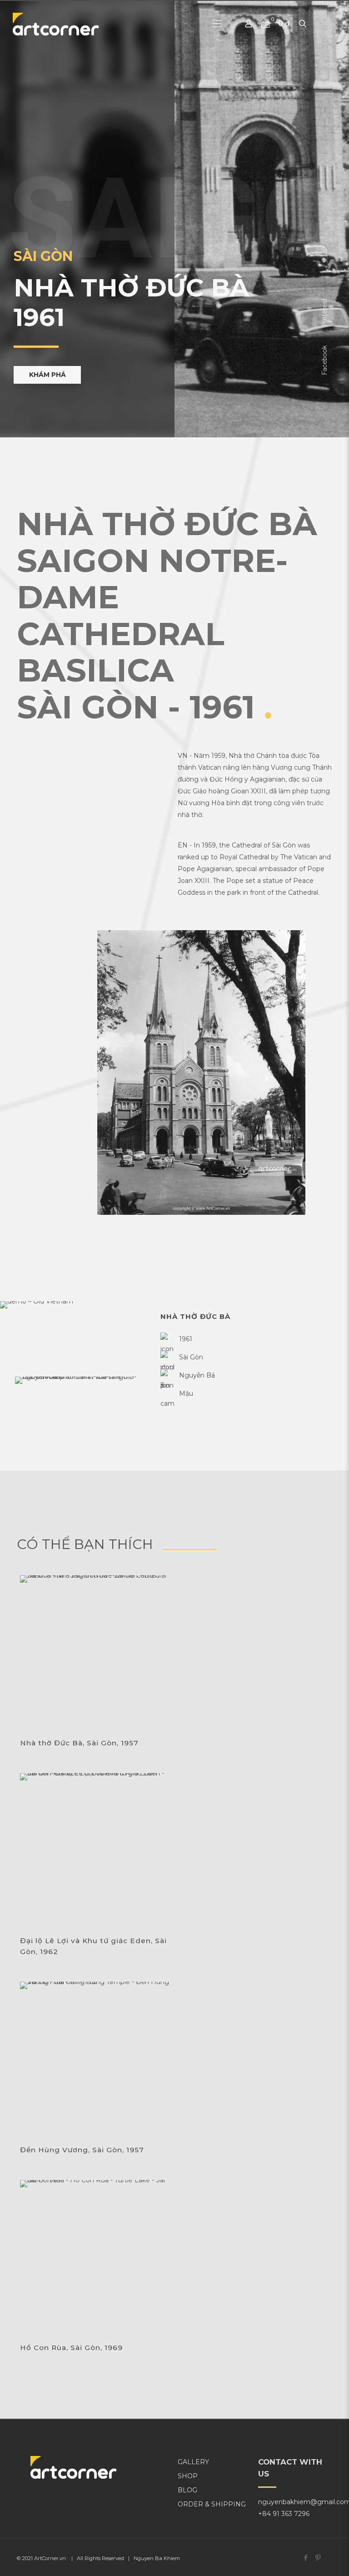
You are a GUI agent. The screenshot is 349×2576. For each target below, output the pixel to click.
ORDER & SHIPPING (212, 2504)
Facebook (324, 360)
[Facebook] (306, 2558)
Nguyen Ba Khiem (157, 2558)
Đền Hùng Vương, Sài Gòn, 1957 (82, 2150)
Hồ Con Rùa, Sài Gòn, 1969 (71, 2348)
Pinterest (324, 312)
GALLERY (193, 2462)
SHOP (188, 2476)
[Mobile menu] (217, 24)
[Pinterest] (318, 2558)
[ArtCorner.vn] (56, 24)
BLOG (187, 2490)
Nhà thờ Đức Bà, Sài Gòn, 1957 (79, 1743)
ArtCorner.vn (50, 2558)
